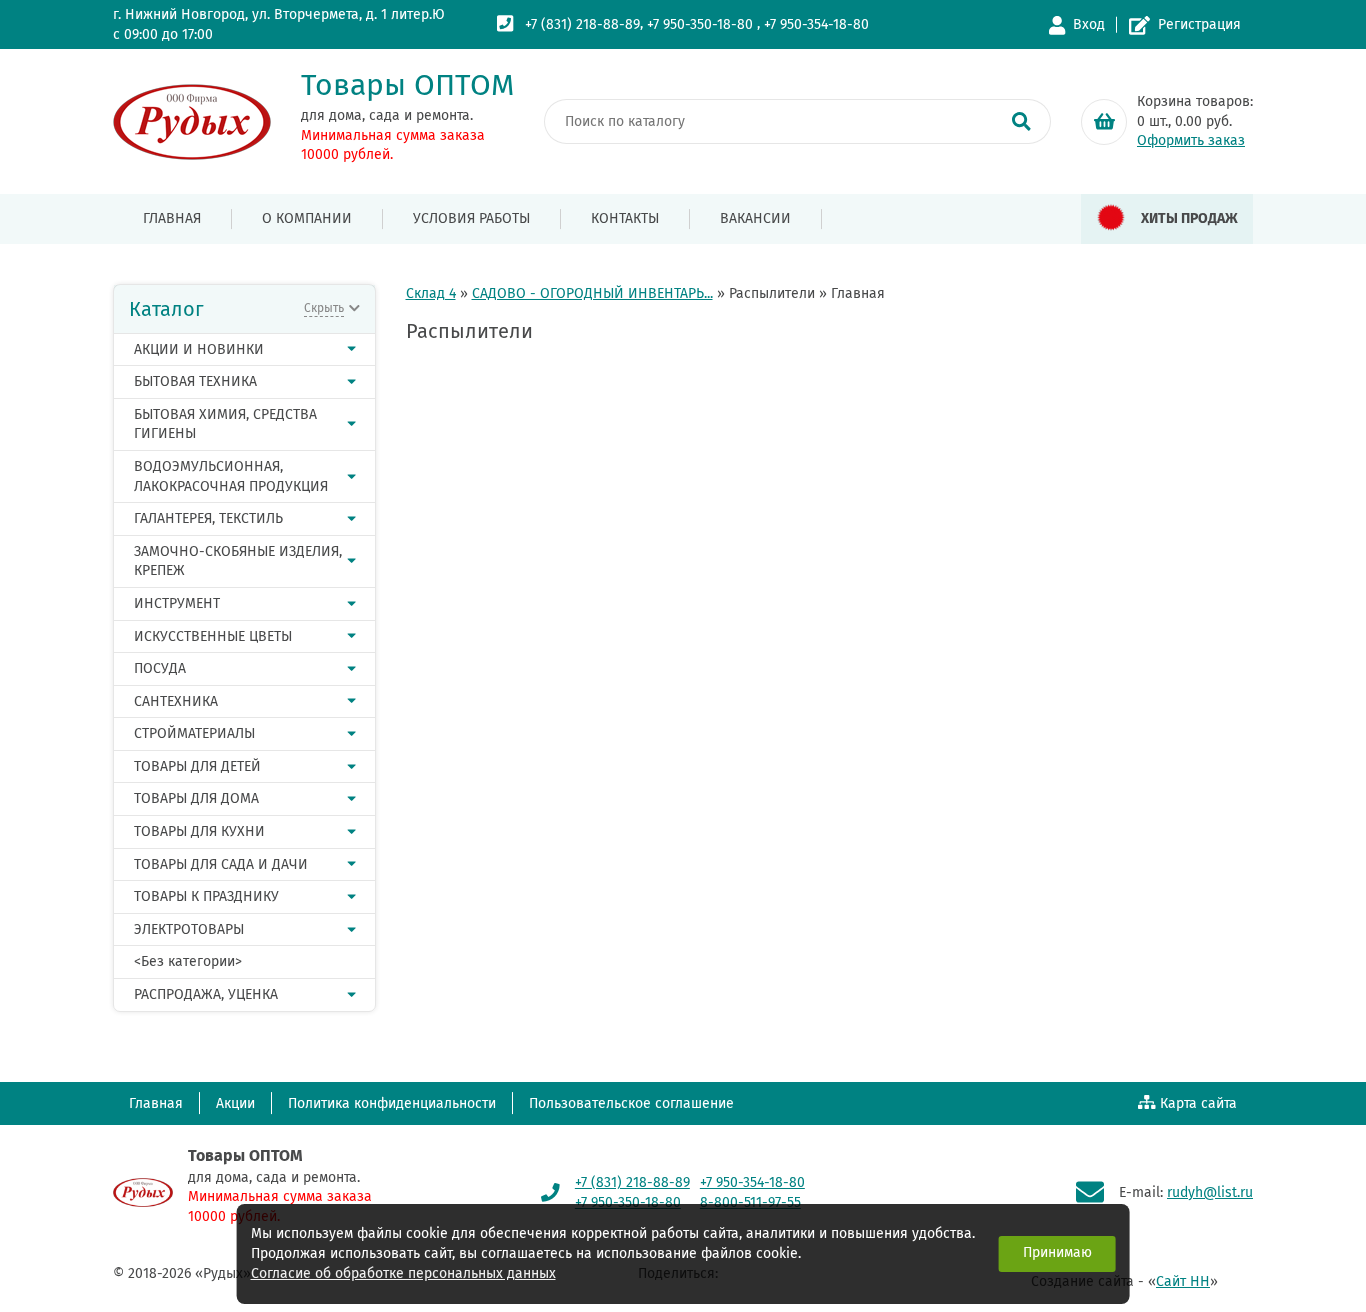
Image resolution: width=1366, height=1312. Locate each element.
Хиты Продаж (1189, 218)
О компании (307, 218)
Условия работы (471, 218)
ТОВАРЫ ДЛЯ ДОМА (196, 798)
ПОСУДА (160, 668)
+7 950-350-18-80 (700, 24)
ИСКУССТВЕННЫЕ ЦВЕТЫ (213, 636)
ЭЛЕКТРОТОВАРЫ (189, 929)
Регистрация (1199, 24)
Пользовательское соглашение (631, 1103)
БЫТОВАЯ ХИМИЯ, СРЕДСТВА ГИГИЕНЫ (225, 424)
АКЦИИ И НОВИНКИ (199, 349)
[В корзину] (1104, 122)
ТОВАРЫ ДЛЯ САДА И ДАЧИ (221, 864)
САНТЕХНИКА (176, 701)
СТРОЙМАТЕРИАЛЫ (194, 733)
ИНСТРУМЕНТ (177, 603)
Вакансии (755, 218)
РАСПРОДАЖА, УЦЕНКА (206, 994)
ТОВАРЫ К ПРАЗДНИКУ (206, 896)
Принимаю (1057, 1252)
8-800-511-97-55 (750, 1202)
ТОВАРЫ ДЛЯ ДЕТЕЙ (197, 766)
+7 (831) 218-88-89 (582, 24)
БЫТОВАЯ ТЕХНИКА (195, 381)
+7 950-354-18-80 (816, 24)
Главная (172, 218)
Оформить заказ (1191, 140)
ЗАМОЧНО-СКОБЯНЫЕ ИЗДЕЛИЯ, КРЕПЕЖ (238, 561)
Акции (235, 1103)
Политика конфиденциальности (392, 1103)
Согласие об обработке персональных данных (403, 1273)
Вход (1089, 24)
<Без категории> (188, 961)
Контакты (625, 218)
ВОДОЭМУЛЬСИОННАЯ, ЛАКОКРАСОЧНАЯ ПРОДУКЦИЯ (231, 476)
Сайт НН (1183, 1281)
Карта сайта (1198, 1103)
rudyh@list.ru (1210, 1192)
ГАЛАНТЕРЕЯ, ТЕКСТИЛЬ (208, 518)
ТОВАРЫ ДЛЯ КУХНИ (199, 831)
